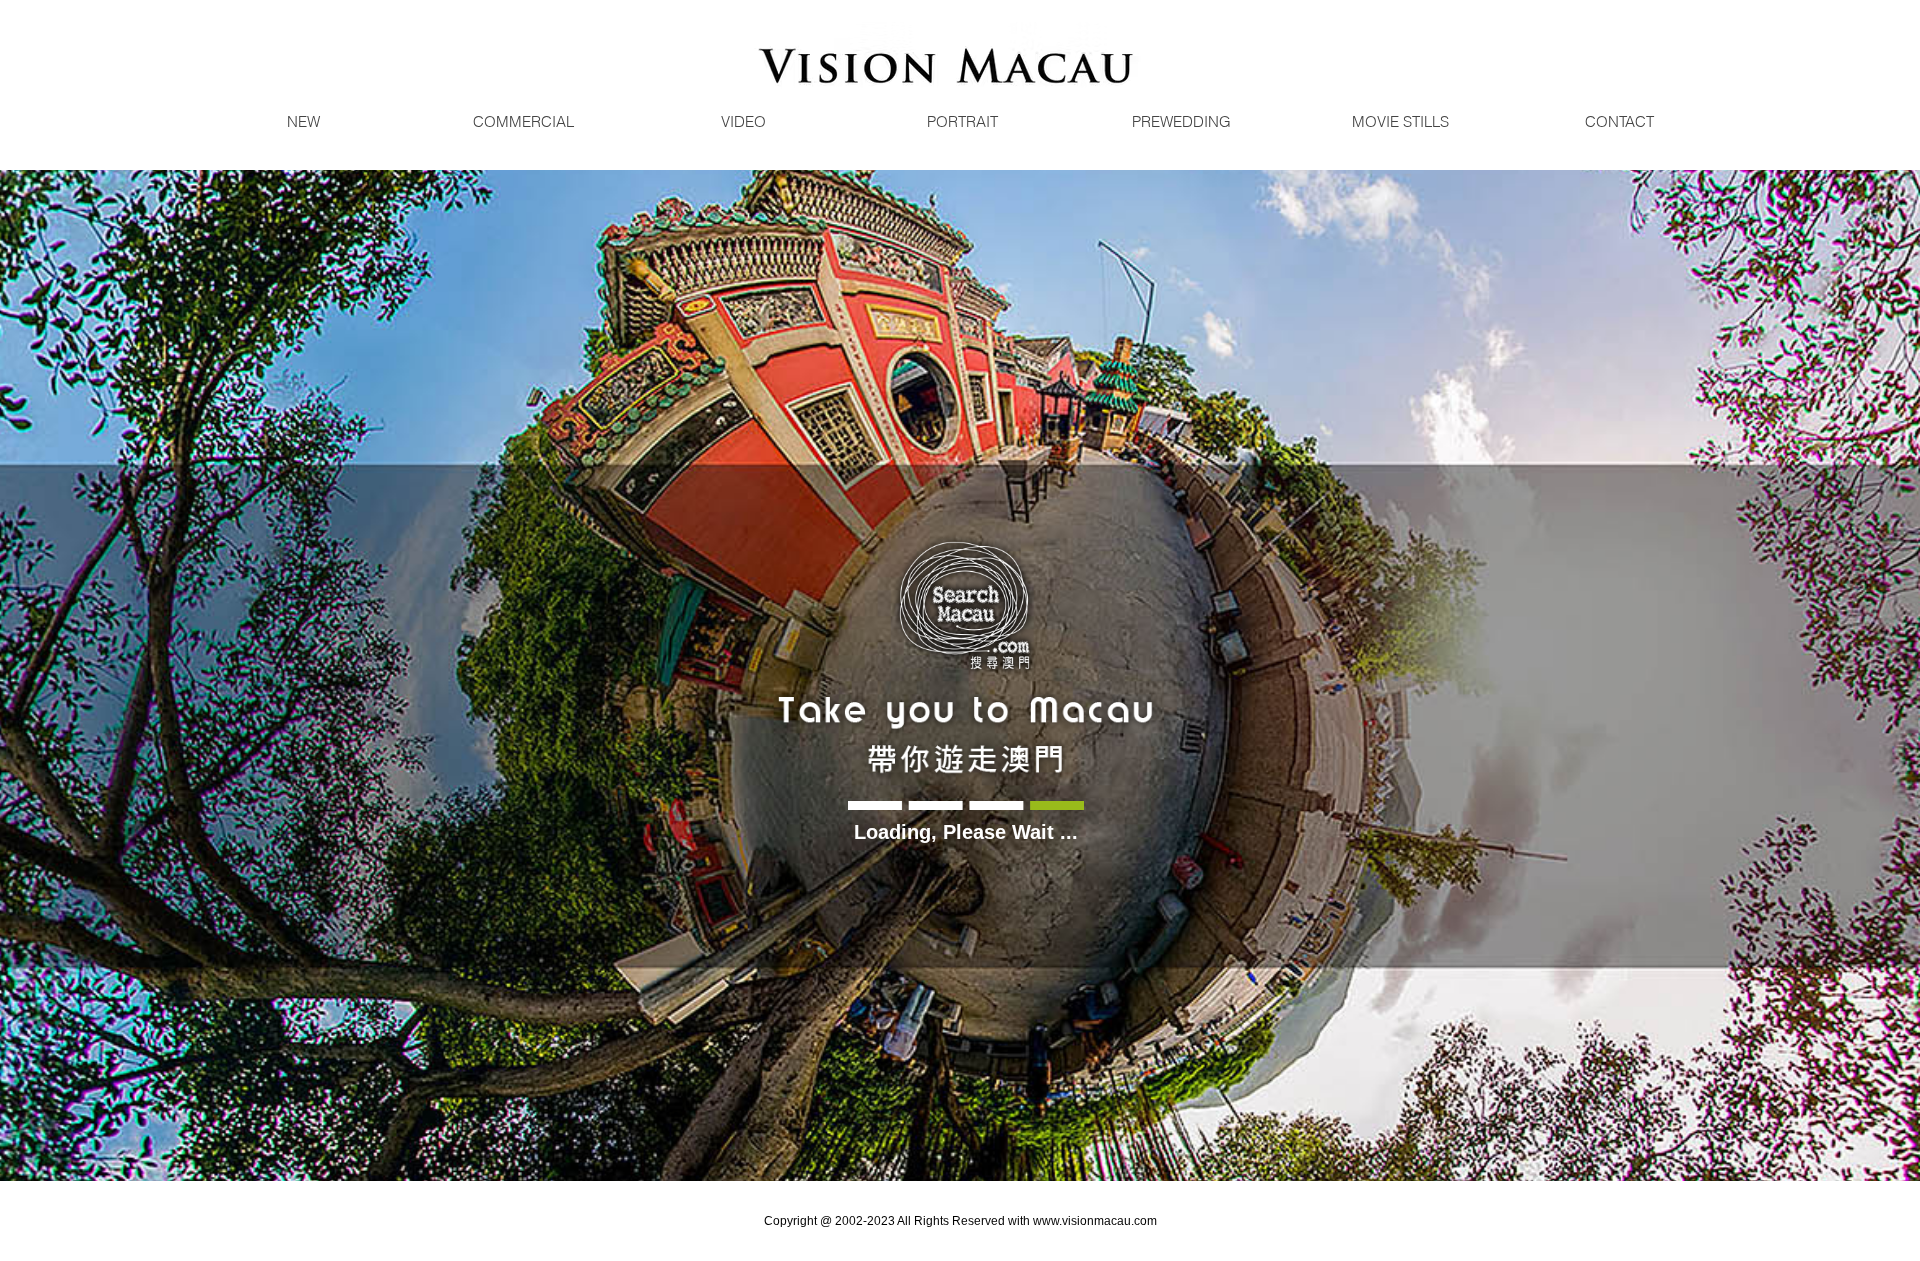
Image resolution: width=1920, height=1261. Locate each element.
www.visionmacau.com (1095, 1221)
